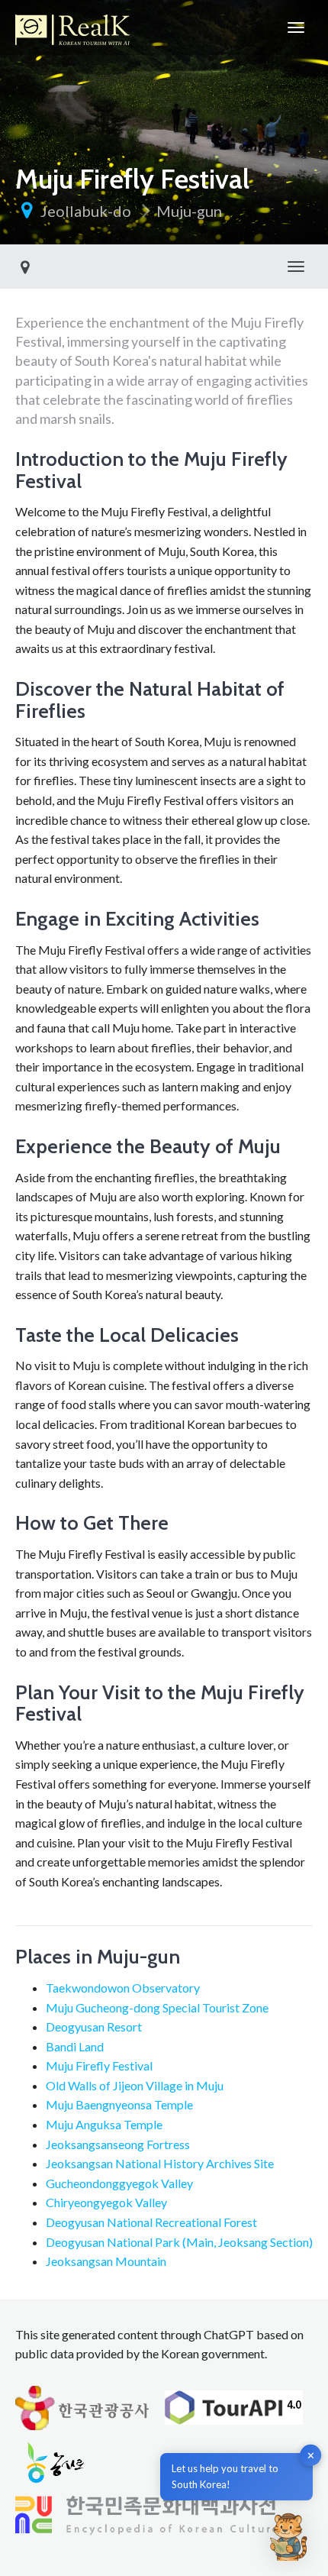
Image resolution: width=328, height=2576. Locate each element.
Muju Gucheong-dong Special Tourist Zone (157, 2007)
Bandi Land (75, 2046)
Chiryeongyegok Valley (106, 2202)
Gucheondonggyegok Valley (119, 2183)
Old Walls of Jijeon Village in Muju (135, 2085)
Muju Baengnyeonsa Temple (119, 2104)
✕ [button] (311, 2455)
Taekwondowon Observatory (123, 1988)
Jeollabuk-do (86, 211)
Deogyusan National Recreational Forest (151, 2222)
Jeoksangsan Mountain (106, 2261)
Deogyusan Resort (94, 2027)
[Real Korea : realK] (72, 27)
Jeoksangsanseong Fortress (118, 2144)
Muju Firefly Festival (99, 2065)
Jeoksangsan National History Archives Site (160, 2163)
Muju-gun (189, 211)
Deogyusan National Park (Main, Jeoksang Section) (179, 2242)
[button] (288, 2536)
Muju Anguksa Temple (104, 2124)
